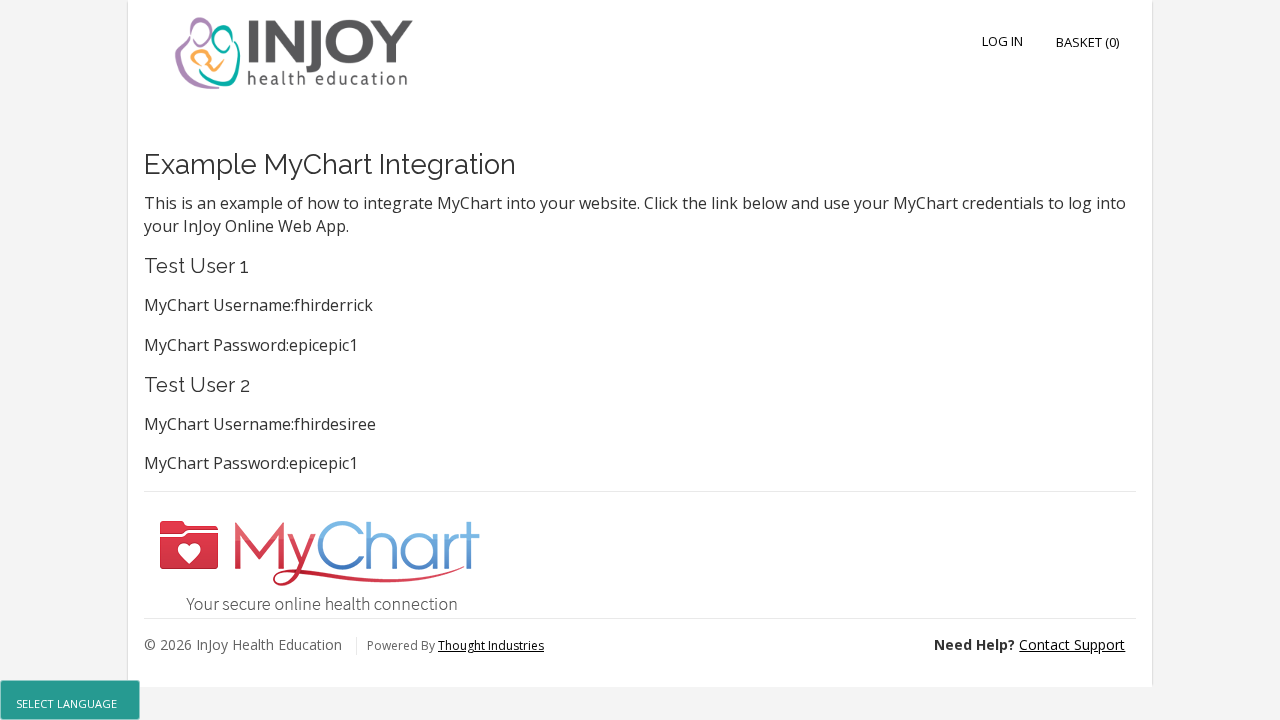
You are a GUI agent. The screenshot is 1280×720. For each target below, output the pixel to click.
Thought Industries (491, 645)
